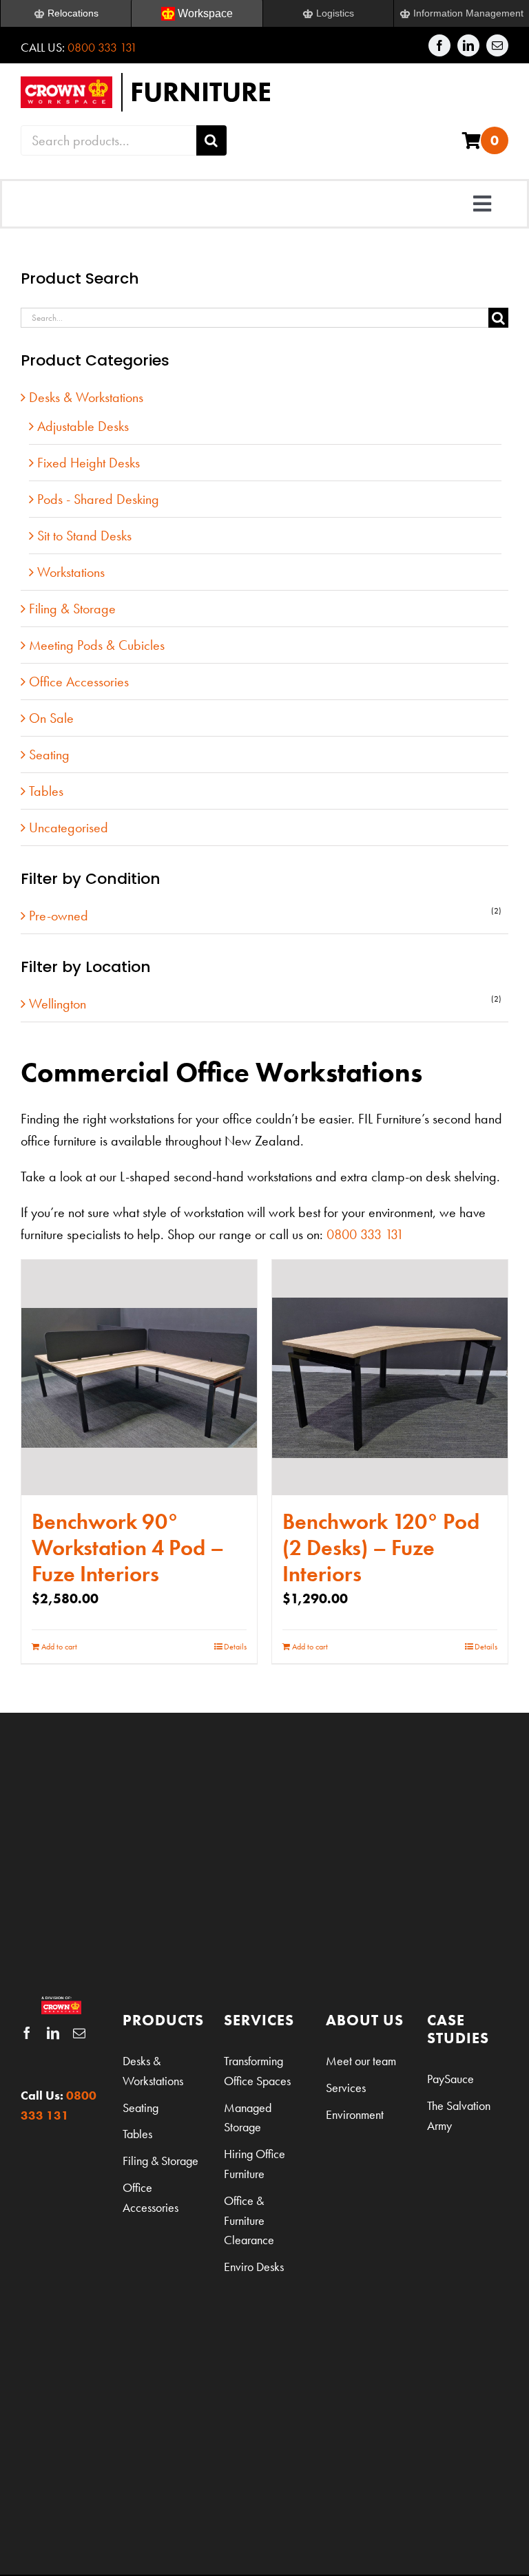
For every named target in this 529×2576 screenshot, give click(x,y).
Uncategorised (69, 827)
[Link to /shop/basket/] (471, 140)
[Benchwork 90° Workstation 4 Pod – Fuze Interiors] (139, 1377)
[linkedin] (468, 45)
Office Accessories (79, 682)
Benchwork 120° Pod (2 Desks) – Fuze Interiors (381, 1548)
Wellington (58, 1004)
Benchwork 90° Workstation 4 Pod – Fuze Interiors (128, 1548)
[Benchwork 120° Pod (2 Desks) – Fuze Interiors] (390, 1377)
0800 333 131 (102, 47)
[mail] (497, 45)
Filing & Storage (72, 609)
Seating (49, 754)
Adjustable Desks (83, 426)
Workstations (71, 572)
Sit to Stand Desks (84, 536)
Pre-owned (59, 916)
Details (235, 1647)
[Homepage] (264, 92)
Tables (46, 791)
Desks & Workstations (86, 397)
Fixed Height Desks (89, 463)
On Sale (51, 718)
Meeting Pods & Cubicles (97, 645)
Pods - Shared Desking (98, 499)
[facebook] (439, 45)
